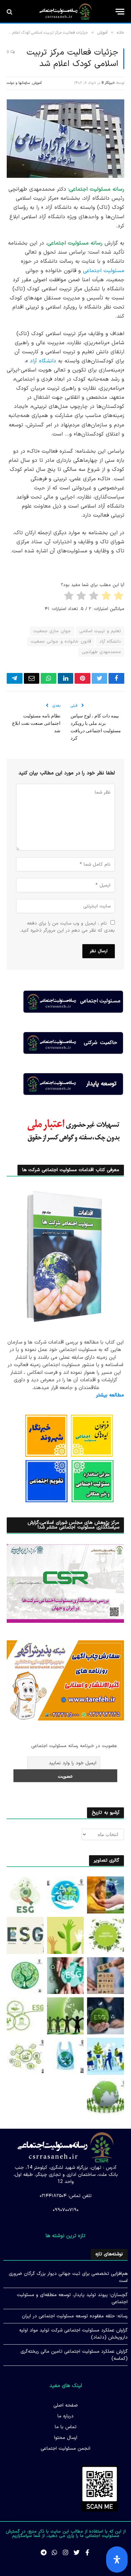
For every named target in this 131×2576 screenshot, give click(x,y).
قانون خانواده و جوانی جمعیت (61, 642)
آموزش (37, 83)
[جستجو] (10, 12)
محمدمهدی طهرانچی (101, 652)
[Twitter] (77, 2552)
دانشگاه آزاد (43, 361)
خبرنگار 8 (108, 83)
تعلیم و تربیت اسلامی (100, 631)
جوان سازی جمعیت (52, 631)
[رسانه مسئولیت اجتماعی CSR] (65, 12)
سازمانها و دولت (18, 83)
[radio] (119, 597)
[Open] (117, 2559)
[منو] (120, 12)
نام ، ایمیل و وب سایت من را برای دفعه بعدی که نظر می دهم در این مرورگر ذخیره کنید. (67, 927)
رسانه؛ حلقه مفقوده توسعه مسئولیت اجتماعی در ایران (75, 2316)
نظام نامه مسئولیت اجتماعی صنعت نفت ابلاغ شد (36, 723)
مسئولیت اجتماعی (104, 271)
